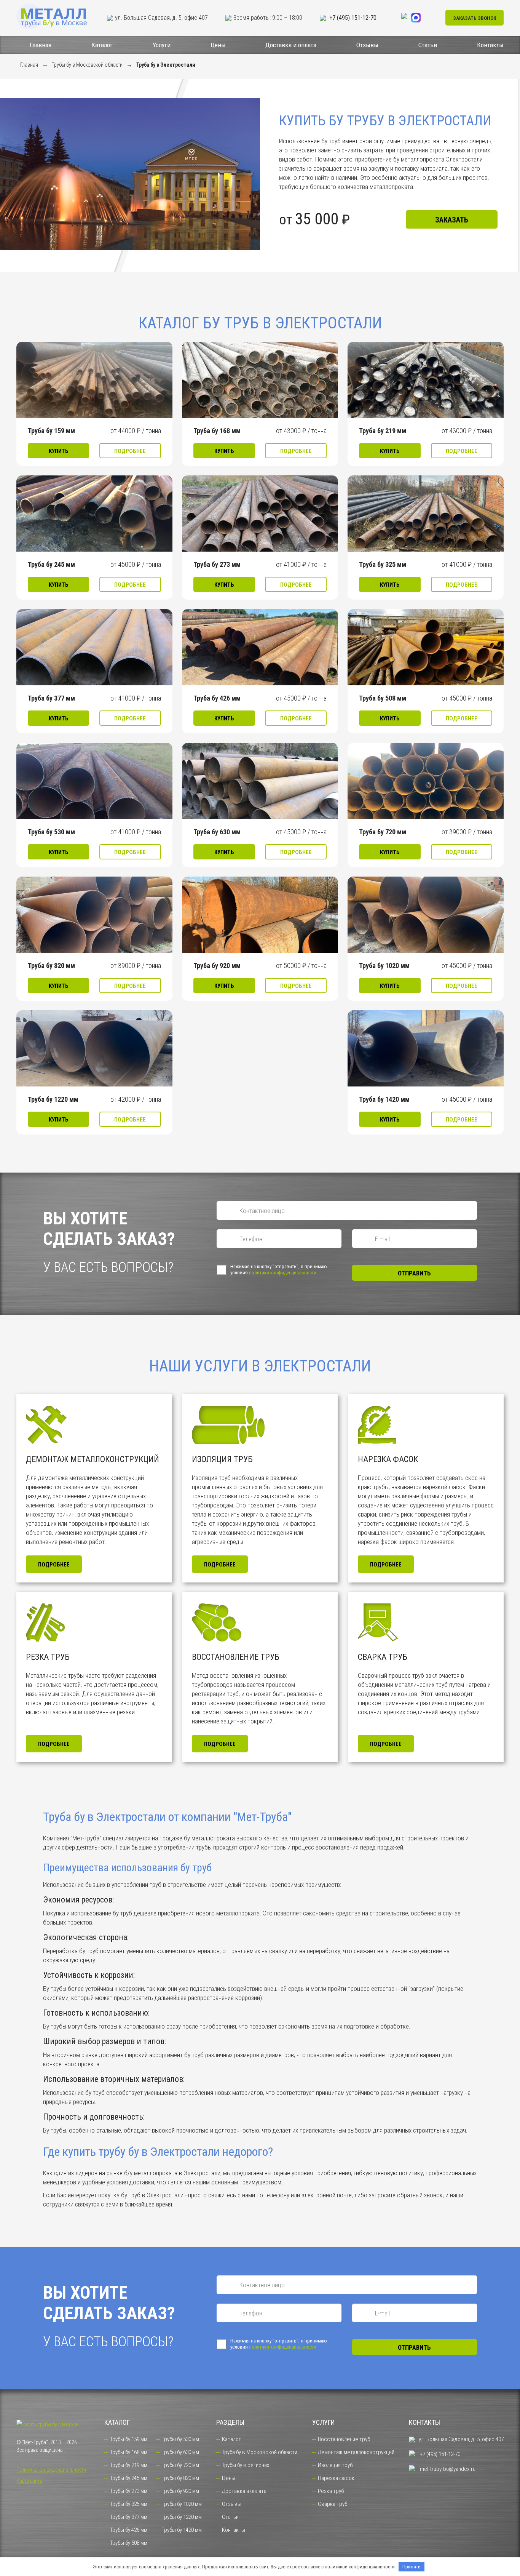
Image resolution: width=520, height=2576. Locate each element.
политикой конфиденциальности (360, 2567)
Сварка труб (333, 2504)
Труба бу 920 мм (217, 966)
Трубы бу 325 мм (129, 2504)
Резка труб (331, 2491)
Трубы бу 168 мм (129, 2452)
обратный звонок (420, 2195)
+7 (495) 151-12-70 (352, 18)
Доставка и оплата (291, 45)
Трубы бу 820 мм (180, 2478)
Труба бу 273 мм (217, 564)
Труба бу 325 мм (383, 564)
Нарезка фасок (336, 2478)
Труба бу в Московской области (260, 2452)
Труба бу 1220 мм (53, 1099)
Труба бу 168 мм (217, 431)
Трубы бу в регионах (246, 2465)
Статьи (428, 45)
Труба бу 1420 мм (384, 1099)
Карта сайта (29, 2481)
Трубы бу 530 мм (180, 2439)
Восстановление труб (344, 2439)
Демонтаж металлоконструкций (356, 2452)
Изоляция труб (335, 2465)
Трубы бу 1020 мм (182, 2504)
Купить (59, 451)
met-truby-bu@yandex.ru (447, 2469)
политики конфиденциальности (283, 1273)
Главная (41, 45)
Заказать (452, 220)
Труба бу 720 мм (383, 832)
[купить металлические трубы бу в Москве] (53, 18)
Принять (412, 2567)
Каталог (102, 45)
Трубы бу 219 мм (129, 2465)
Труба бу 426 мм (217, 698)
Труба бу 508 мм (383, 698)
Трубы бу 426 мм (129, 2530)
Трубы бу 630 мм (180, 2452)
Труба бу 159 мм (51, 431)
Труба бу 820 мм (51, 966)
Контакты (490, 45)
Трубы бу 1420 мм (182, 2530)
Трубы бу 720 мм (180, 2465)
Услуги (162, 45)
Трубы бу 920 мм (180, 2491)
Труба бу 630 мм (217, 832)
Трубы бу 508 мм (129, 2543)
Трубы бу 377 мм (129, 2517)
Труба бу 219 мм (383, 431)
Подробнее (130, 451)
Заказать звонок (475, 18)
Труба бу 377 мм (51, 698)
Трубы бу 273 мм (129, 2491)
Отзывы (367, 45)
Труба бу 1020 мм (384, 966)
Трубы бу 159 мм (129, 2439)
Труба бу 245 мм (51, 564)
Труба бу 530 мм (51, 832)
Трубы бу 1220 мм (182, 2517)
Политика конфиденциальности (51, 2470)
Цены (218, 45)
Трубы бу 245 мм (129, 2478)
